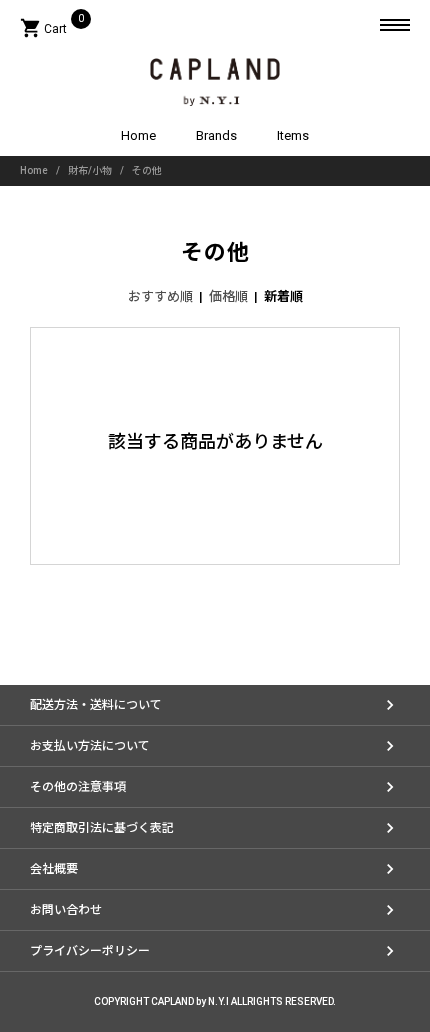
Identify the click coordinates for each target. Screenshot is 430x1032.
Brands (216, 135)
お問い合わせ (66, 910)
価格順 (228, 296)
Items (293, 135)
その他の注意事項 (78, 787)
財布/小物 (90, 170)
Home (138, 135)
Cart (52, 29)
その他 (147, 170)
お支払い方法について (90, 746)
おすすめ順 (160, 296)
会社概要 (54, 869)
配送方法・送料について (96, 705)
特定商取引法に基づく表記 (102, 828)
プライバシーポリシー (90, 951)
